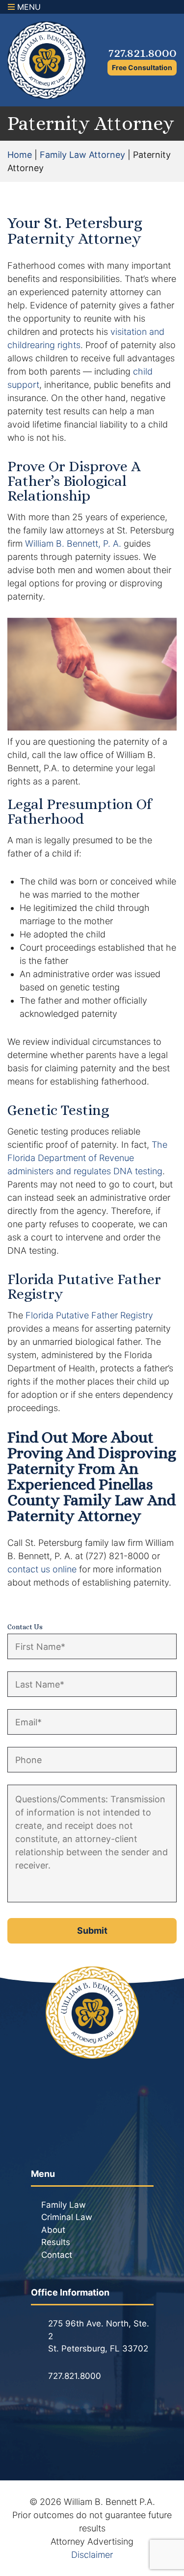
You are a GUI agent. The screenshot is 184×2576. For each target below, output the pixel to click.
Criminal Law (67, 2217)
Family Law (64, 2205)
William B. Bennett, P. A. (73, 543)
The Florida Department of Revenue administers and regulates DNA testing (87, 1158)
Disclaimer (92, 2555)
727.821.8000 (143, 52)
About (53, 2230)
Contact (57, 2255)
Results (56, 2242)
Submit (92, 1931)
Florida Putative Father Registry (89, 1315)
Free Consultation (142, 67)
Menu (28, 7)
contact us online (42, 1569)
